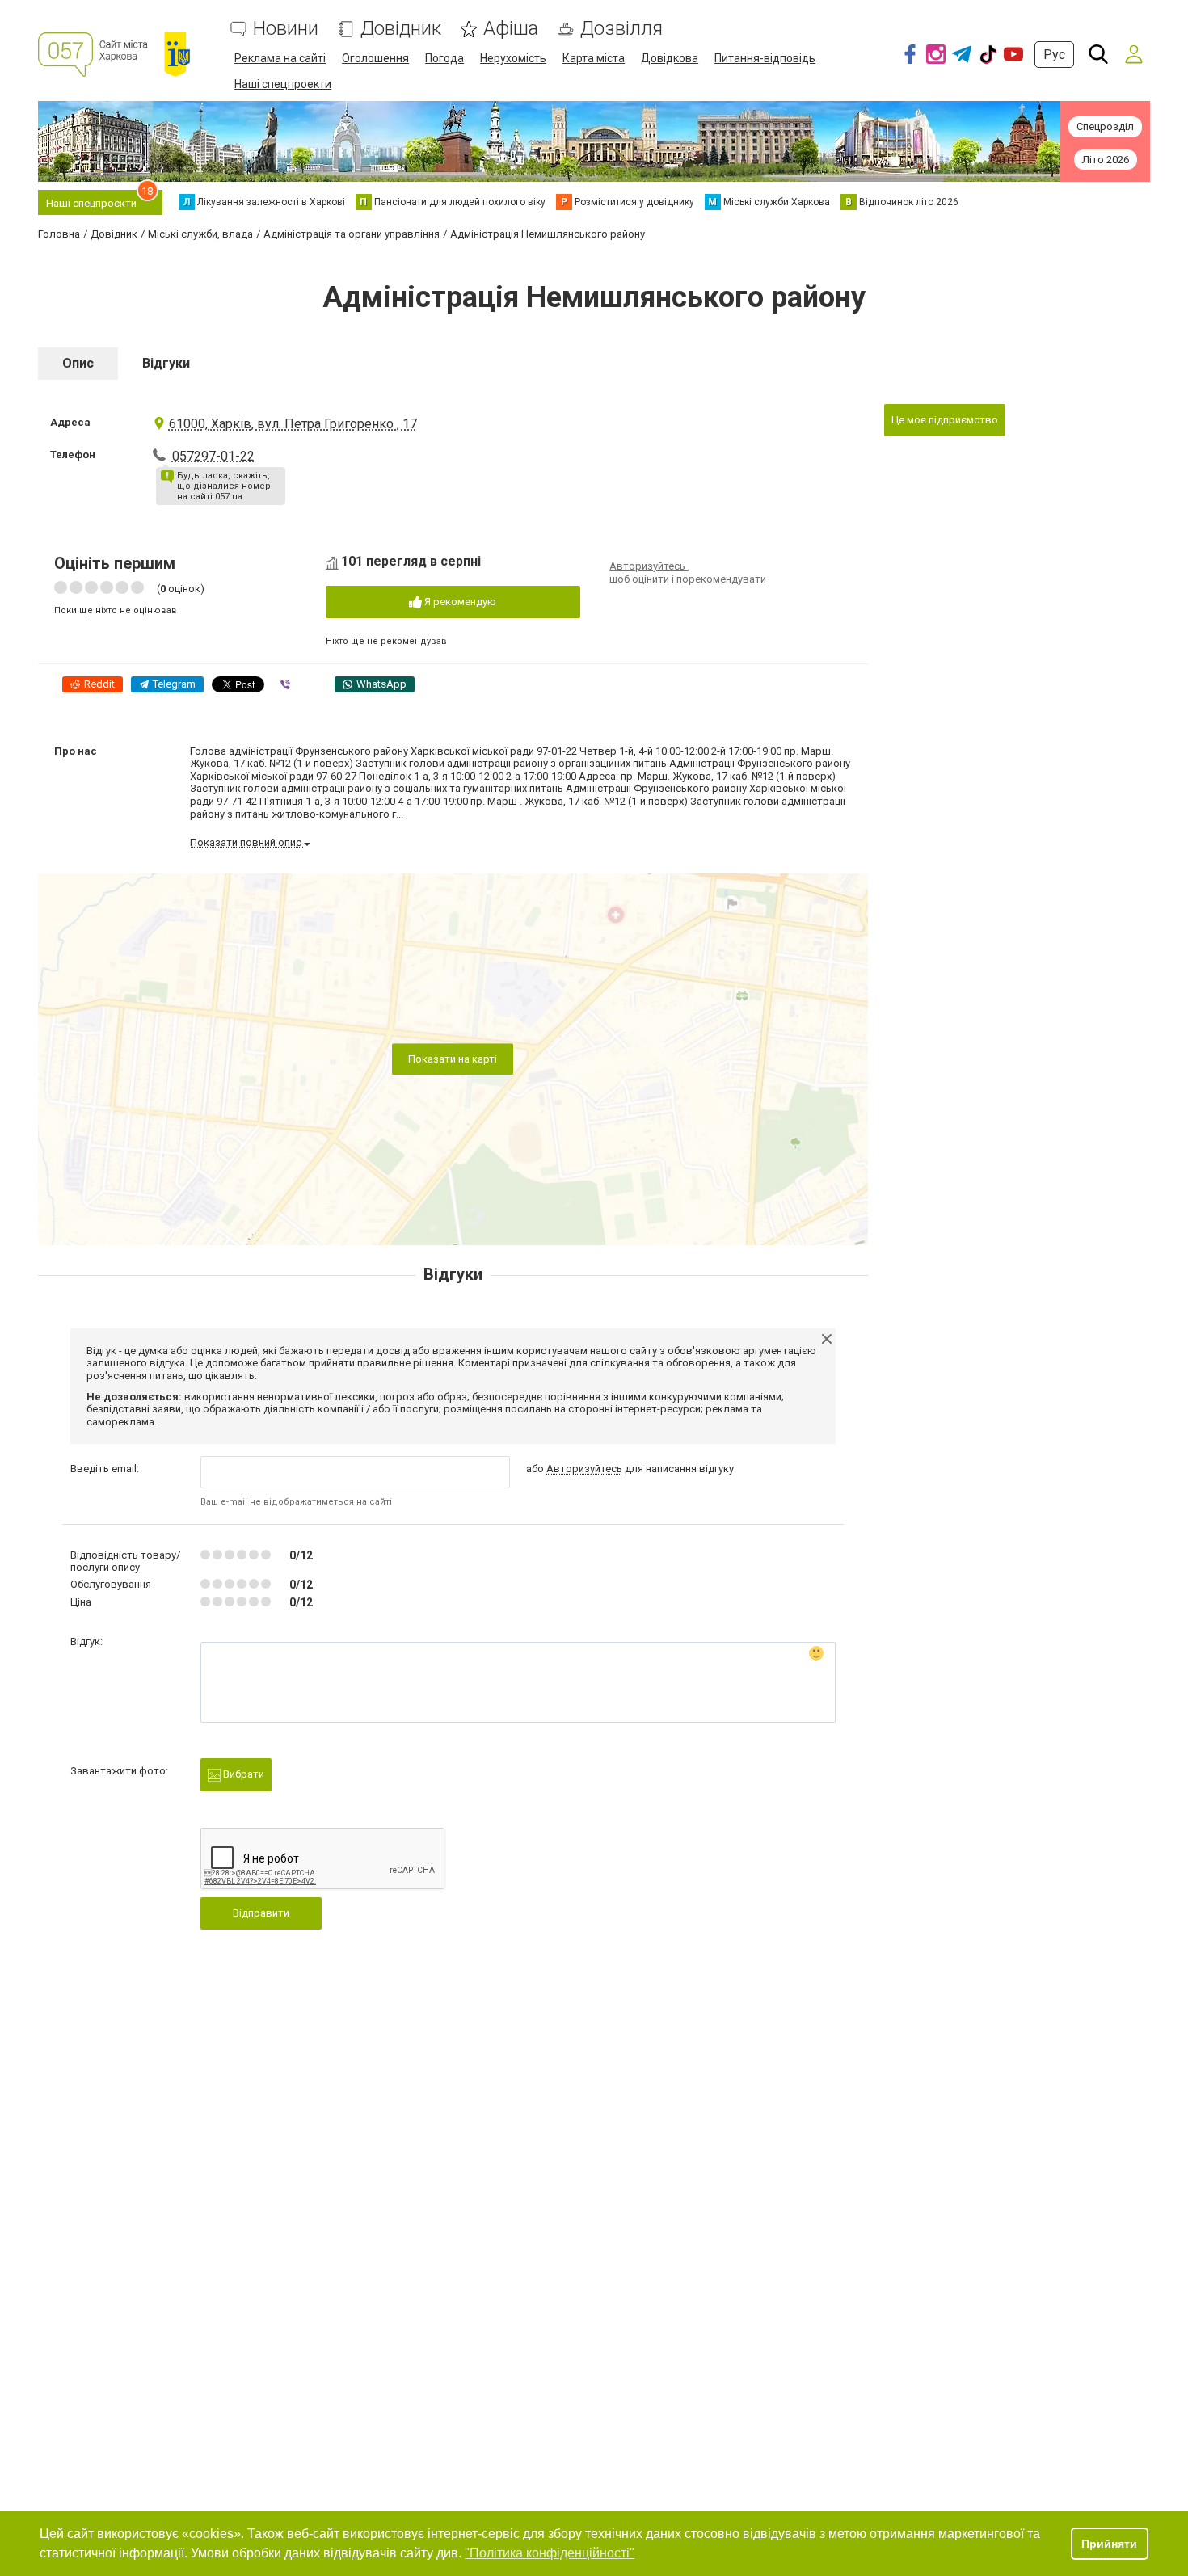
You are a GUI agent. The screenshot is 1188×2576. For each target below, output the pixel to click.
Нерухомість (513, 58)
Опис (78, 363)
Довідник (401, 29)
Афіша (511, 29)
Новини (286, 29)
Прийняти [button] (1109, 2544)
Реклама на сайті (280, 58)
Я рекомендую (459, 602)
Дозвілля (621, 29)
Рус (1054, 55)
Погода (444, 58)
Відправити (261, 1913)
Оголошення (375, 58)
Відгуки (166, 363)
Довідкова (670, 58)
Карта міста (594, 58)
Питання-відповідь (765, 58)
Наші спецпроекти (283, 84)
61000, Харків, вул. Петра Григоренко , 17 (293, 424)
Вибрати (242, 1774)
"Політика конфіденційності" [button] (550, 2553)
